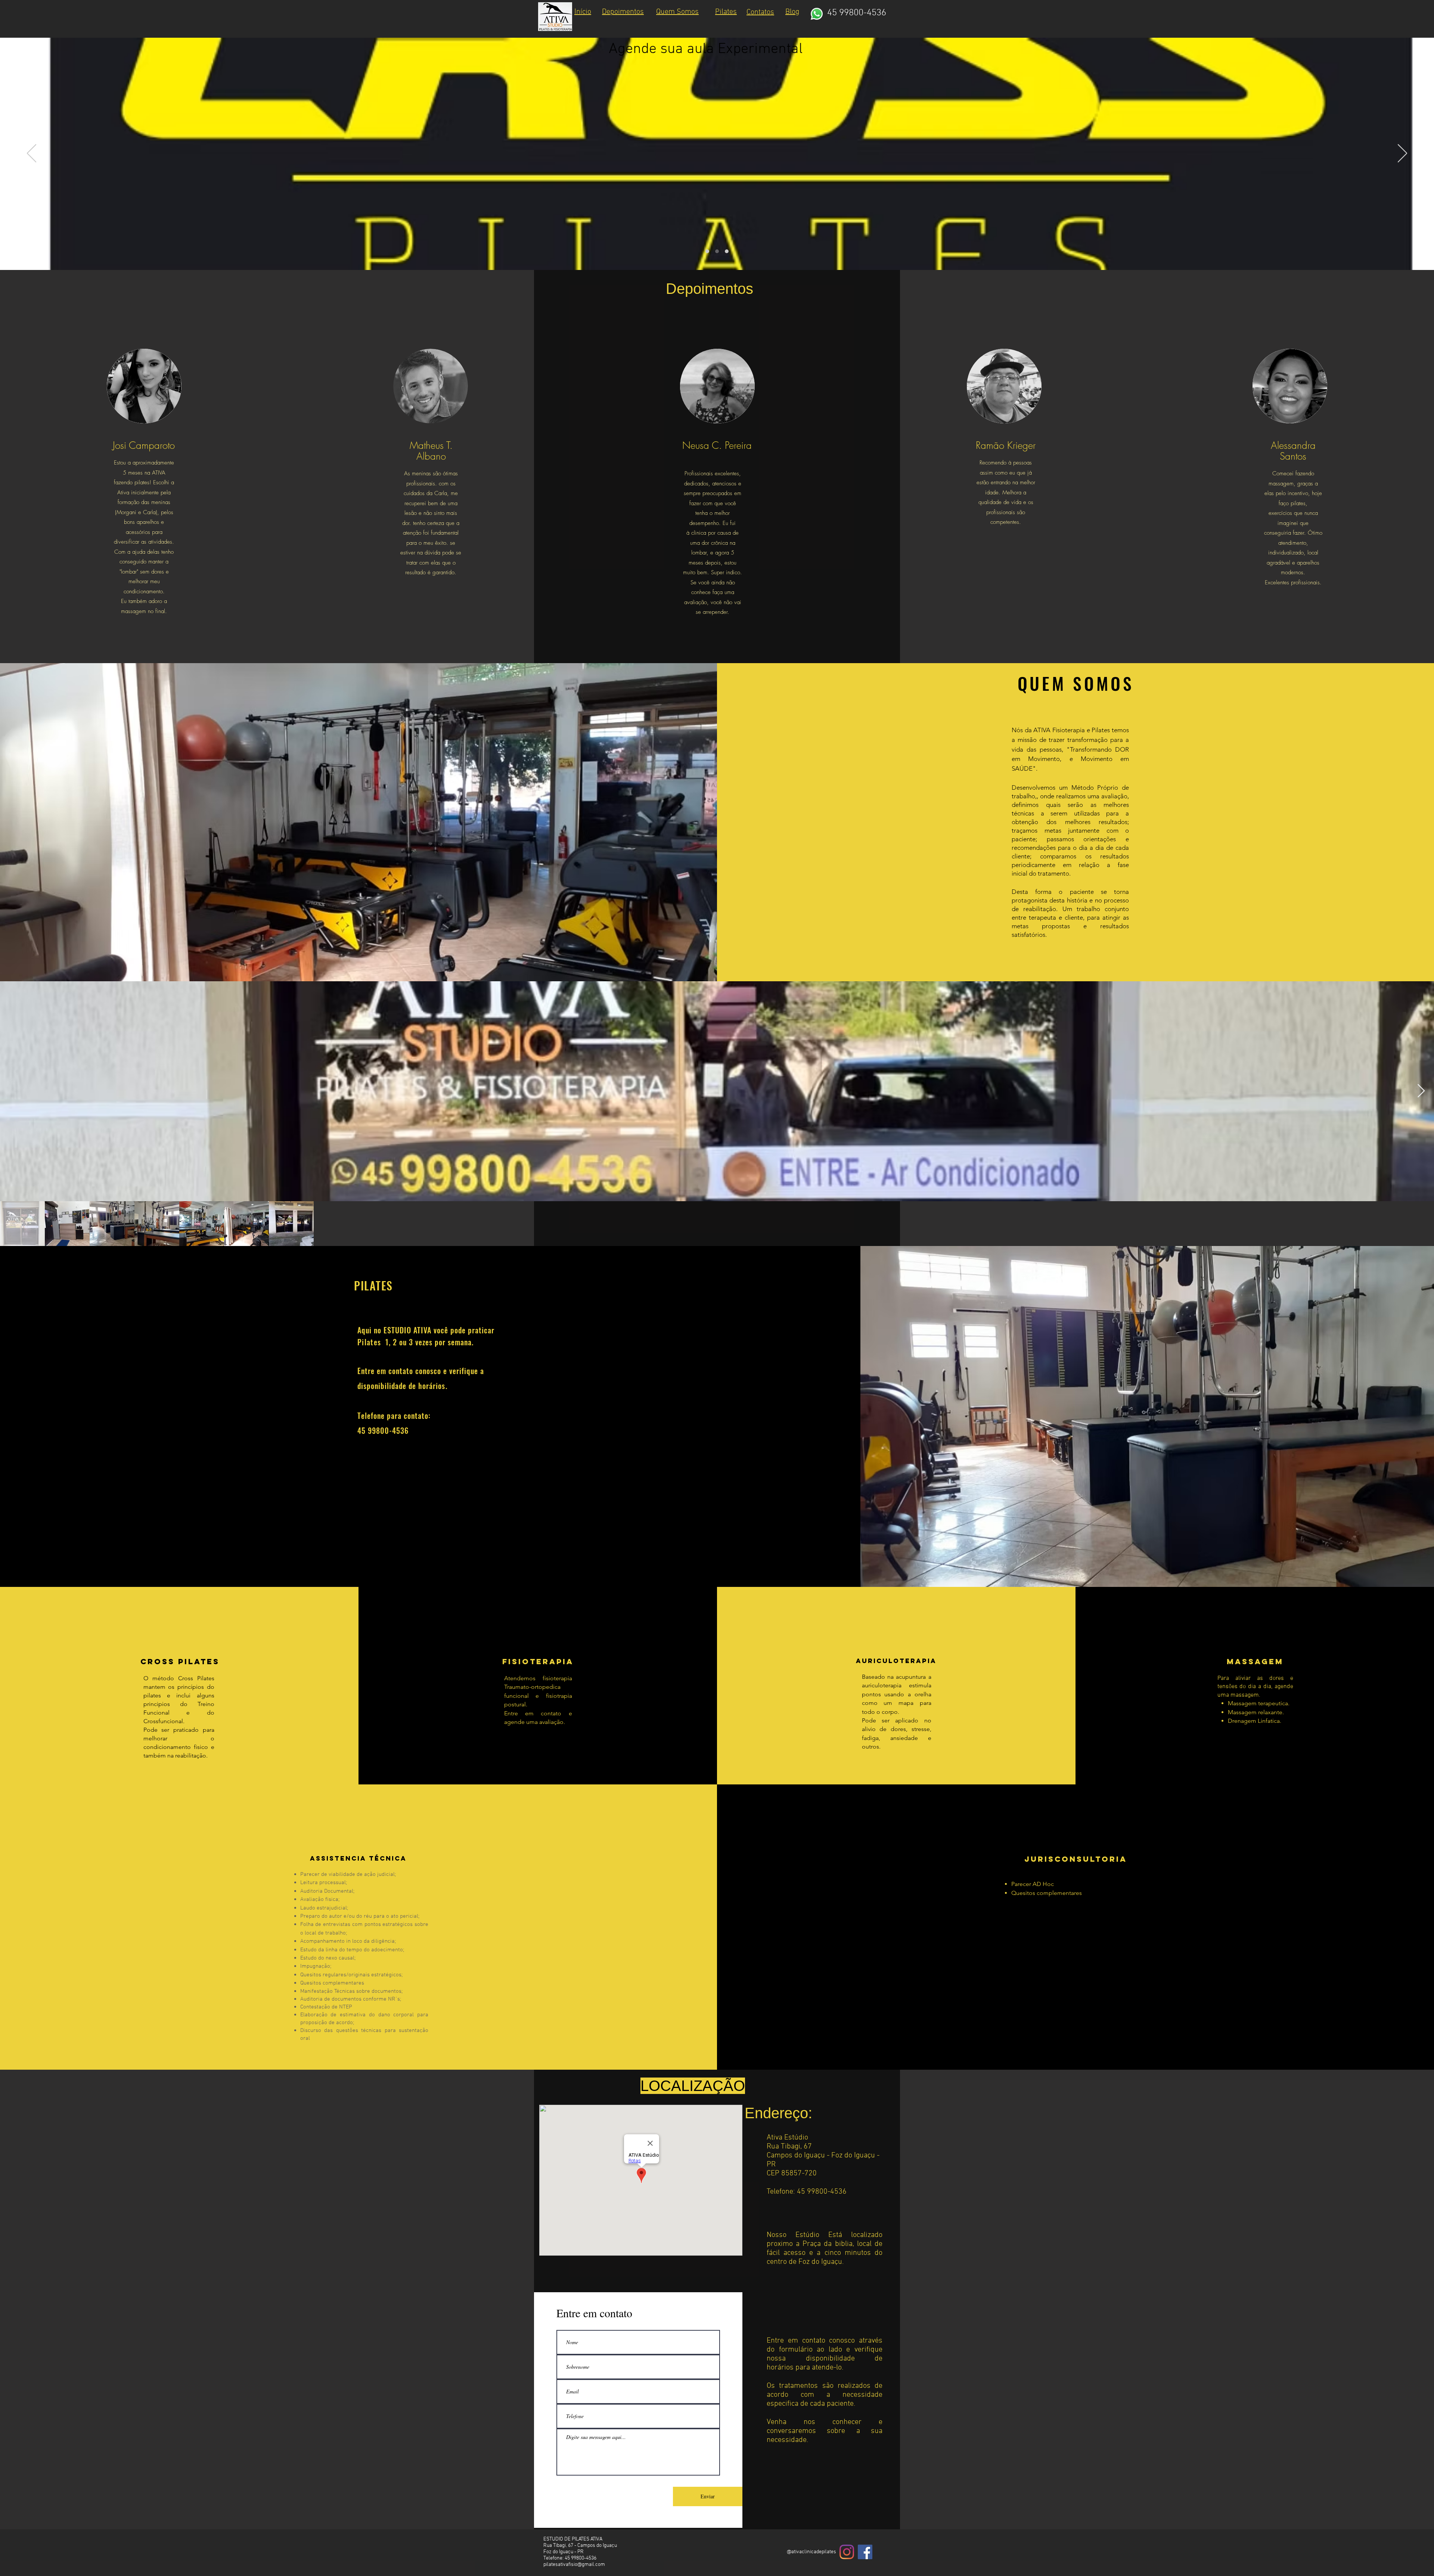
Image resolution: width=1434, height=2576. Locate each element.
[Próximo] (1402, 154)
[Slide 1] (707, 251)
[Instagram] (847, 2552)
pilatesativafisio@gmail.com (574, 2565)
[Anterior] (32, 154)
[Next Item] (1421, 1091)
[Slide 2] (717, 251)
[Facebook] (865, 2552)
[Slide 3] (727, 251)
